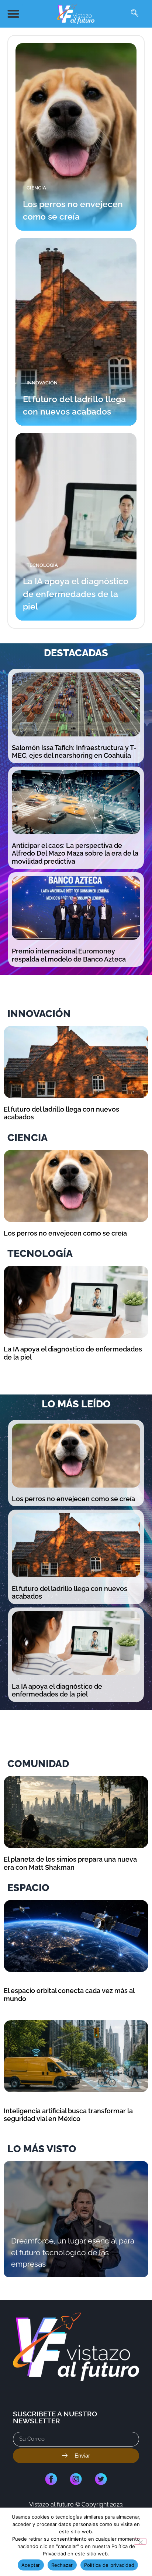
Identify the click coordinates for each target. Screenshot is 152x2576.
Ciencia (36, 188)
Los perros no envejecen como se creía (65, 1233)
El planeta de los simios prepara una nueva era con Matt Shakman (70, 1863)
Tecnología (42, 565)
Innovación (42, 383)
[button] (13, 14)
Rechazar (62, 2565)
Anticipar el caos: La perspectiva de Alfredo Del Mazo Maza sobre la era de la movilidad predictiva (75, 853)
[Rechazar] (140, 2541)
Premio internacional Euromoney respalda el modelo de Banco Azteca (69, 955)
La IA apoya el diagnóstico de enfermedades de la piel (76, 594)
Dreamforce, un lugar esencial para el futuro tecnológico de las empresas (73, 2252)
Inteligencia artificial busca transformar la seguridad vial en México (68, 2115)
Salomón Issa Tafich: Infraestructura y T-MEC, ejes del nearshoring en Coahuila (74, 752)
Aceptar (31, 2565)
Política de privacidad (109, 2565)
